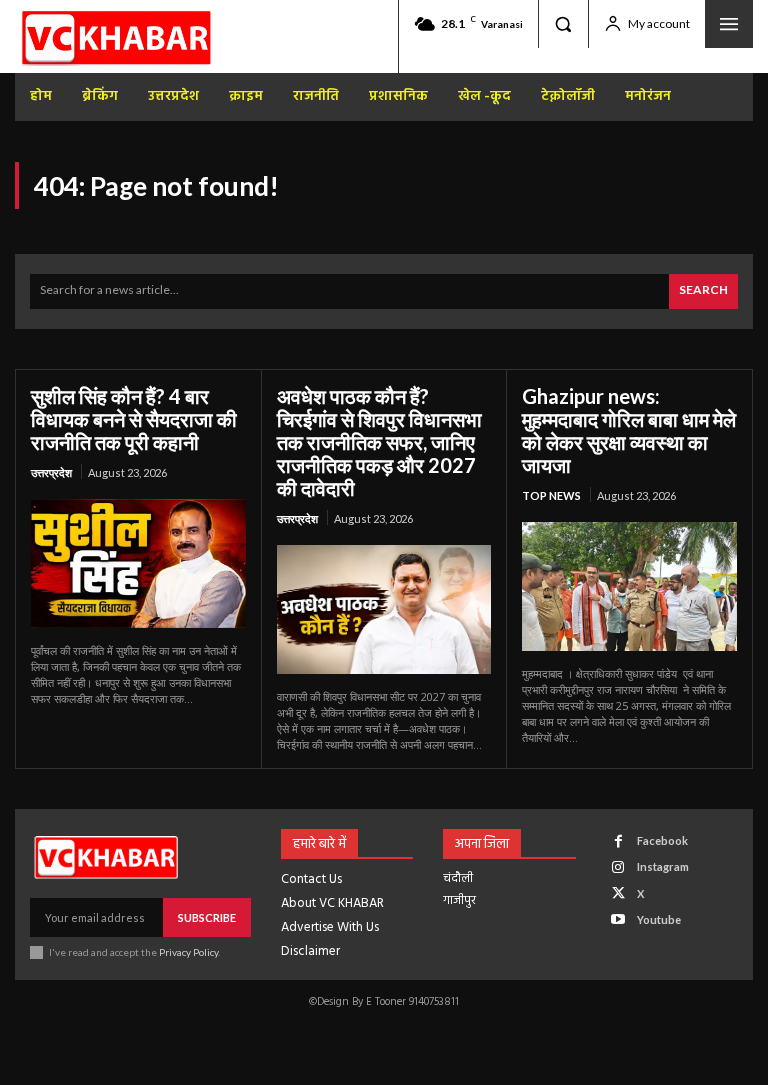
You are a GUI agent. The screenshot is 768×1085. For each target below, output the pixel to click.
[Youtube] (618, 919)
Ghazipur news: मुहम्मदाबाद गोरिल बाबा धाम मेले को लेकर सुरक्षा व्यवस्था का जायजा (629, 430)
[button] (563, 24)
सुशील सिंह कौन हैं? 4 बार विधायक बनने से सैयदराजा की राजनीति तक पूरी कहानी (134, 419)
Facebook (662, 840)
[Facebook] (618, 841)
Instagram (663, 866)
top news (551, 495)
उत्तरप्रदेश (51, 472)
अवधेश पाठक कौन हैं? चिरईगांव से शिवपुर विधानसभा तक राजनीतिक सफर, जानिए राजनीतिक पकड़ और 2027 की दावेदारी (379, 442)
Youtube (659, 919)
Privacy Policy (188, 952)
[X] (618, 893)
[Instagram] (618, 867)
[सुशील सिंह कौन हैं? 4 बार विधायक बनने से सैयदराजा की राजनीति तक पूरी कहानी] (138, 563)
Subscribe (207, 917)
